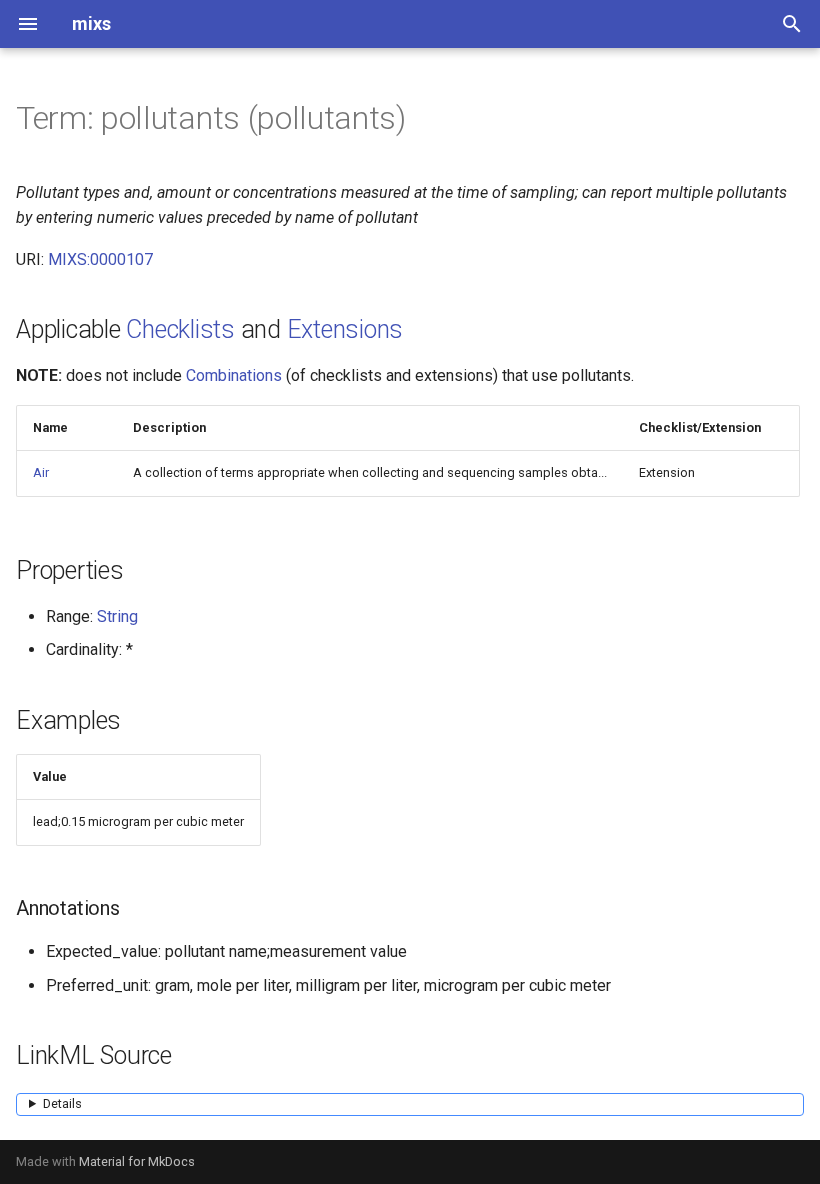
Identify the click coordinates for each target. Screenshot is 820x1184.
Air (41, 472)
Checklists (180, 329)
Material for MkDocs (137, 1161)
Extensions (345, 329)
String (117, 616)
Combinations (234, 375)
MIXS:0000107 (100, 259)
